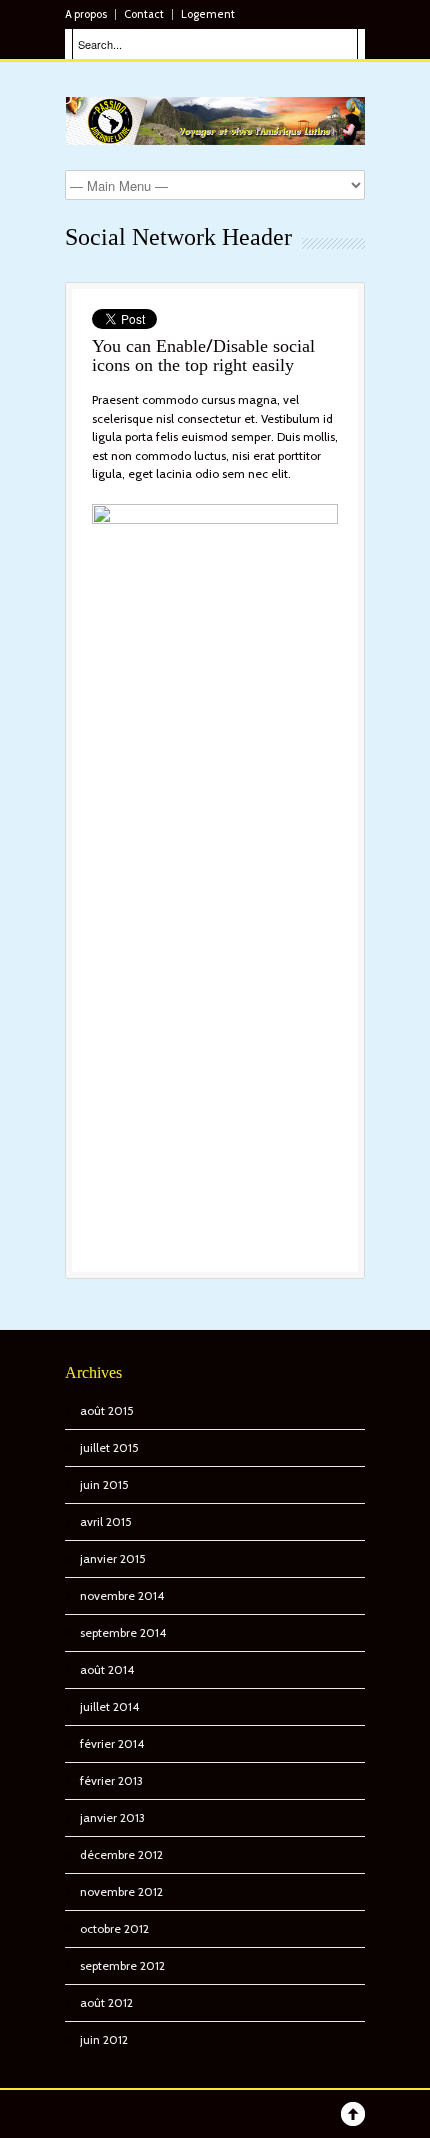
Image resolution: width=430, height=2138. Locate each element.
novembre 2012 (121, 1891)
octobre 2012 (114, 1928)
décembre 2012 (121, 1854)
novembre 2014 (122, 1595)
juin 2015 (104, 1484)
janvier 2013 (112, 1817)
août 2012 (106, 2002)
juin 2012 (104, 2039)
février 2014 (112, 1743)
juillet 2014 (109, 1706)
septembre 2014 (123, 1632)
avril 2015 (106, 1521)
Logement (208, 14)
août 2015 (107, 1410)
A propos (86, 14)
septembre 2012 (122, 1965)
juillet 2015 (109, 1447)
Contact (144, 14)
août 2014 (107, 1669)
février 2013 (111, 1780)
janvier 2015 (113, 1558)
